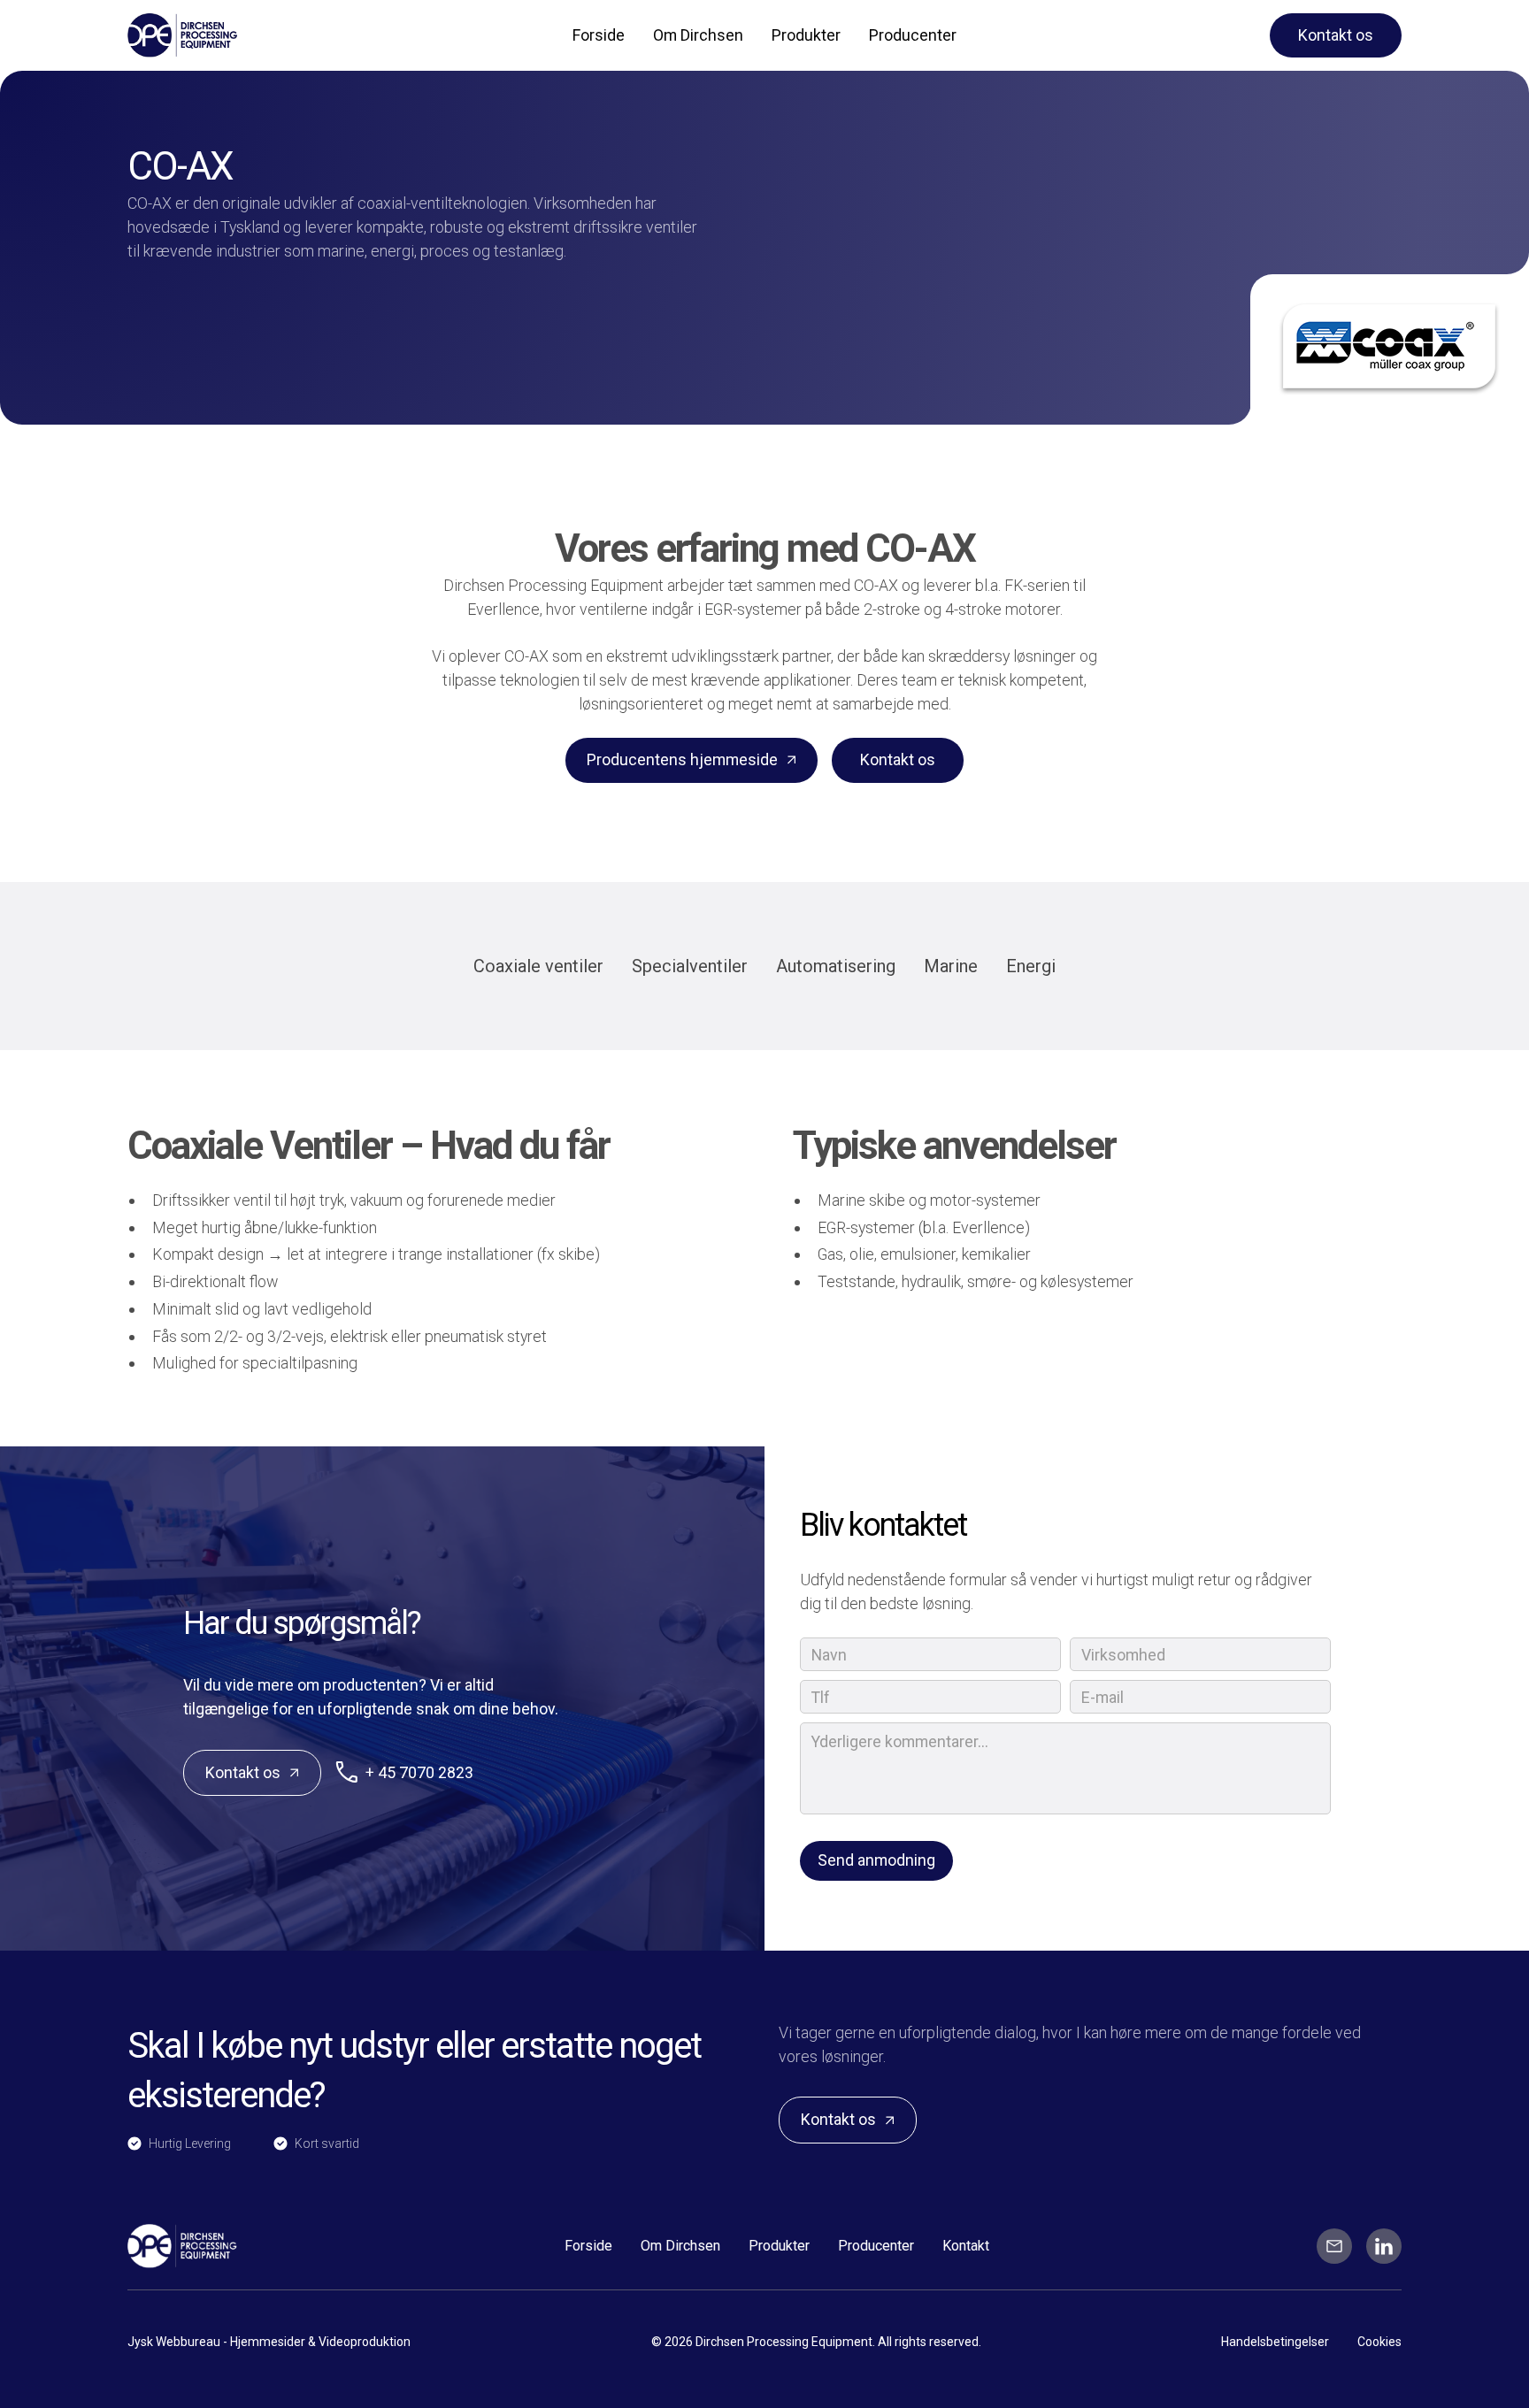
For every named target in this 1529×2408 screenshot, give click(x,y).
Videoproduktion (365, 2342)
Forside (599, 35)
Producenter (913, 35)
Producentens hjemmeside (682, 759)
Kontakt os (1336, 35)
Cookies (1379, 2342)
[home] (231, 35)
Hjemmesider (269, 2342)
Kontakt (966, 2246)
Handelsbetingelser (1275, 2342)
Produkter (806, 35)
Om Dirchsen (698, 35)
